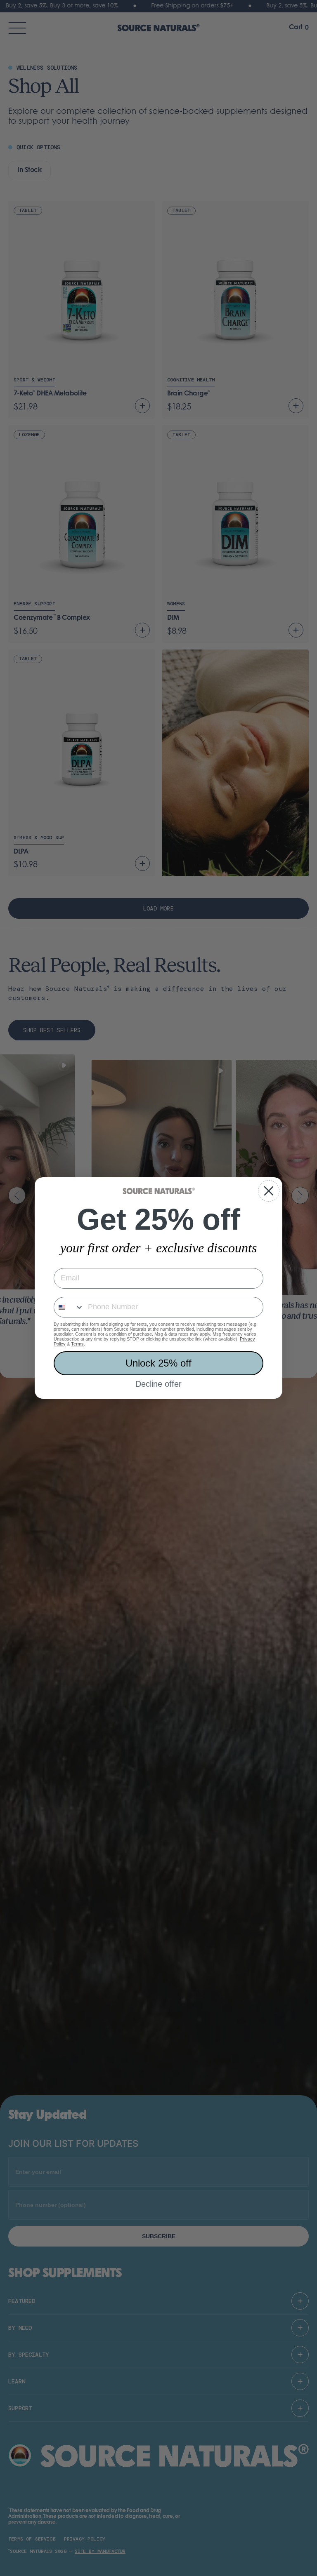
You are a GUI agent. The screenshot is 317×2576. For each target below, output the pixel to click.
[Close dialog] (269, 1191)
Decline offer (158, 1384)
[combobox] (69, 1307)
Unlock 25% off (158, 1363)
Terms (77, 1344)
